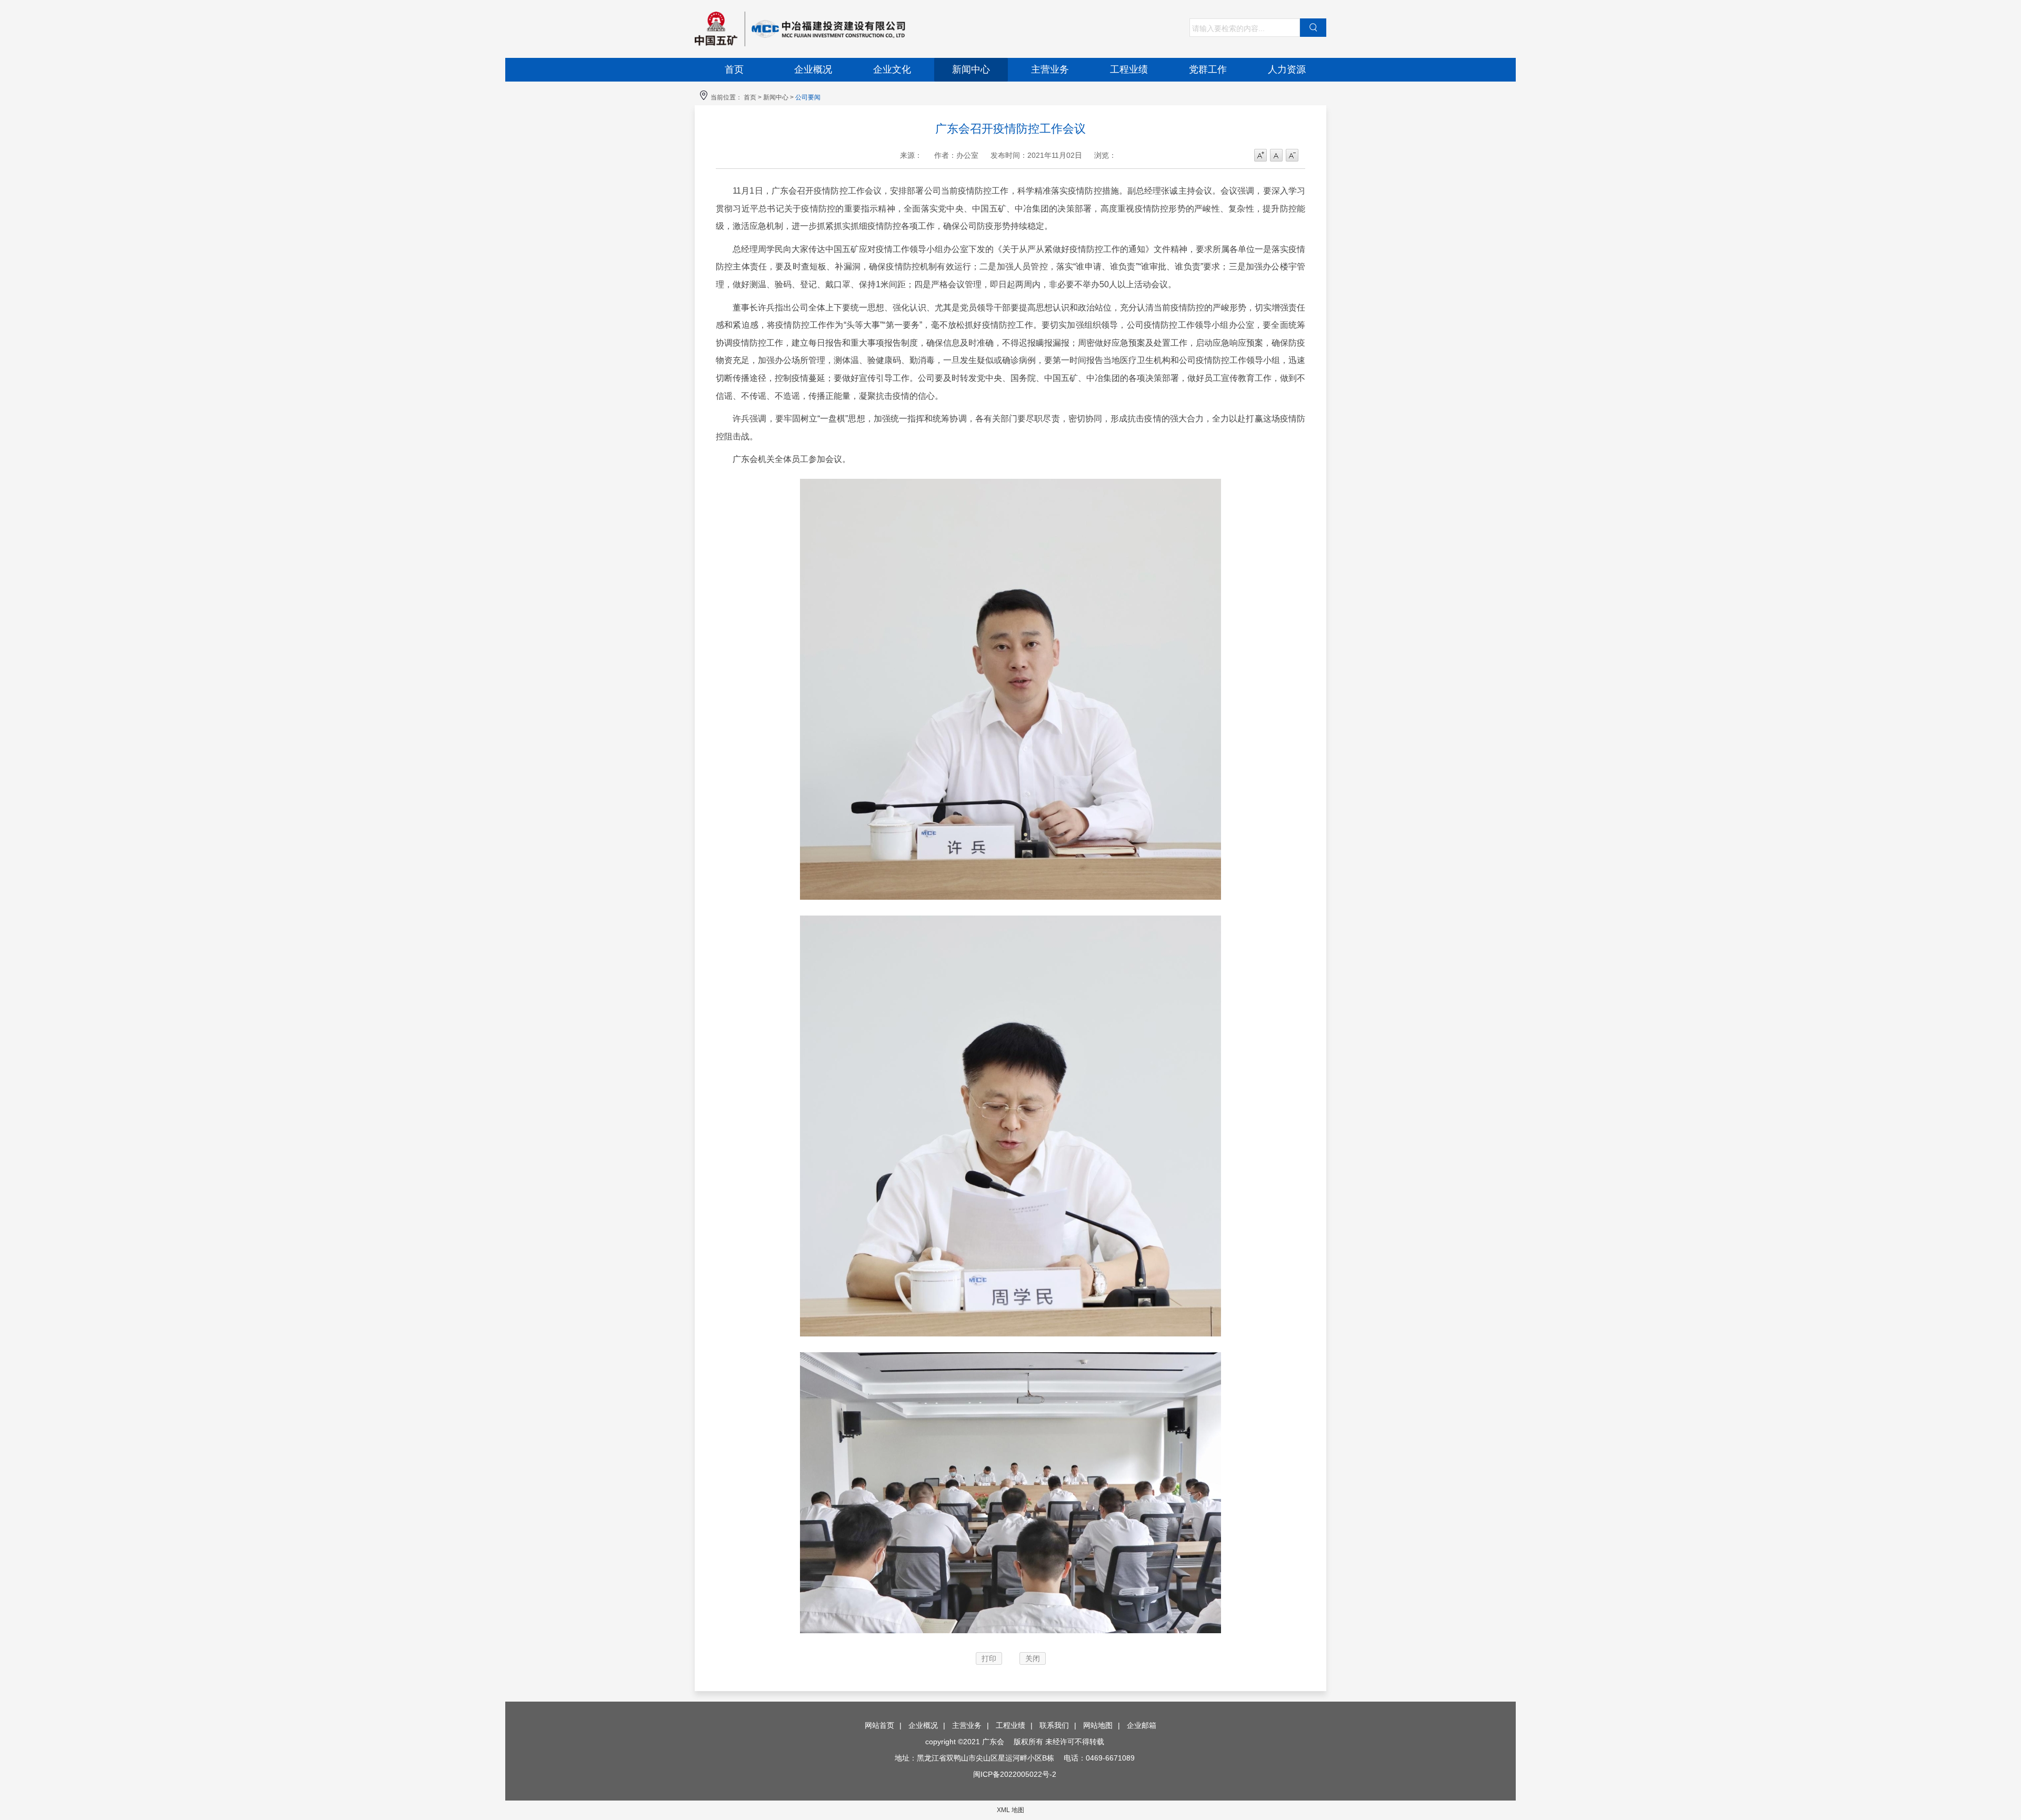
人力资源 (1287, 69)
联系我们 (1054, 1725)
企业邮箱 (1142, 1725)
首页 (734, 69)
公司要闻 (808, 97)
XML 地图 (1010, 1810)
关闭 (1033, 1658)
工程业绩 (1129, 69)
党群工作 (1208, 69)
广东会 (853, 29)
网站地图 (1098, 1725)
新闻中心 (971, 69)
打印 (989, 1658)
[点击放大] (1010, 902)
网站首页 (879, 1725)
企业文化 (892, 69)
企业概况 (813, 69)
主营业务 (1050, 69)
